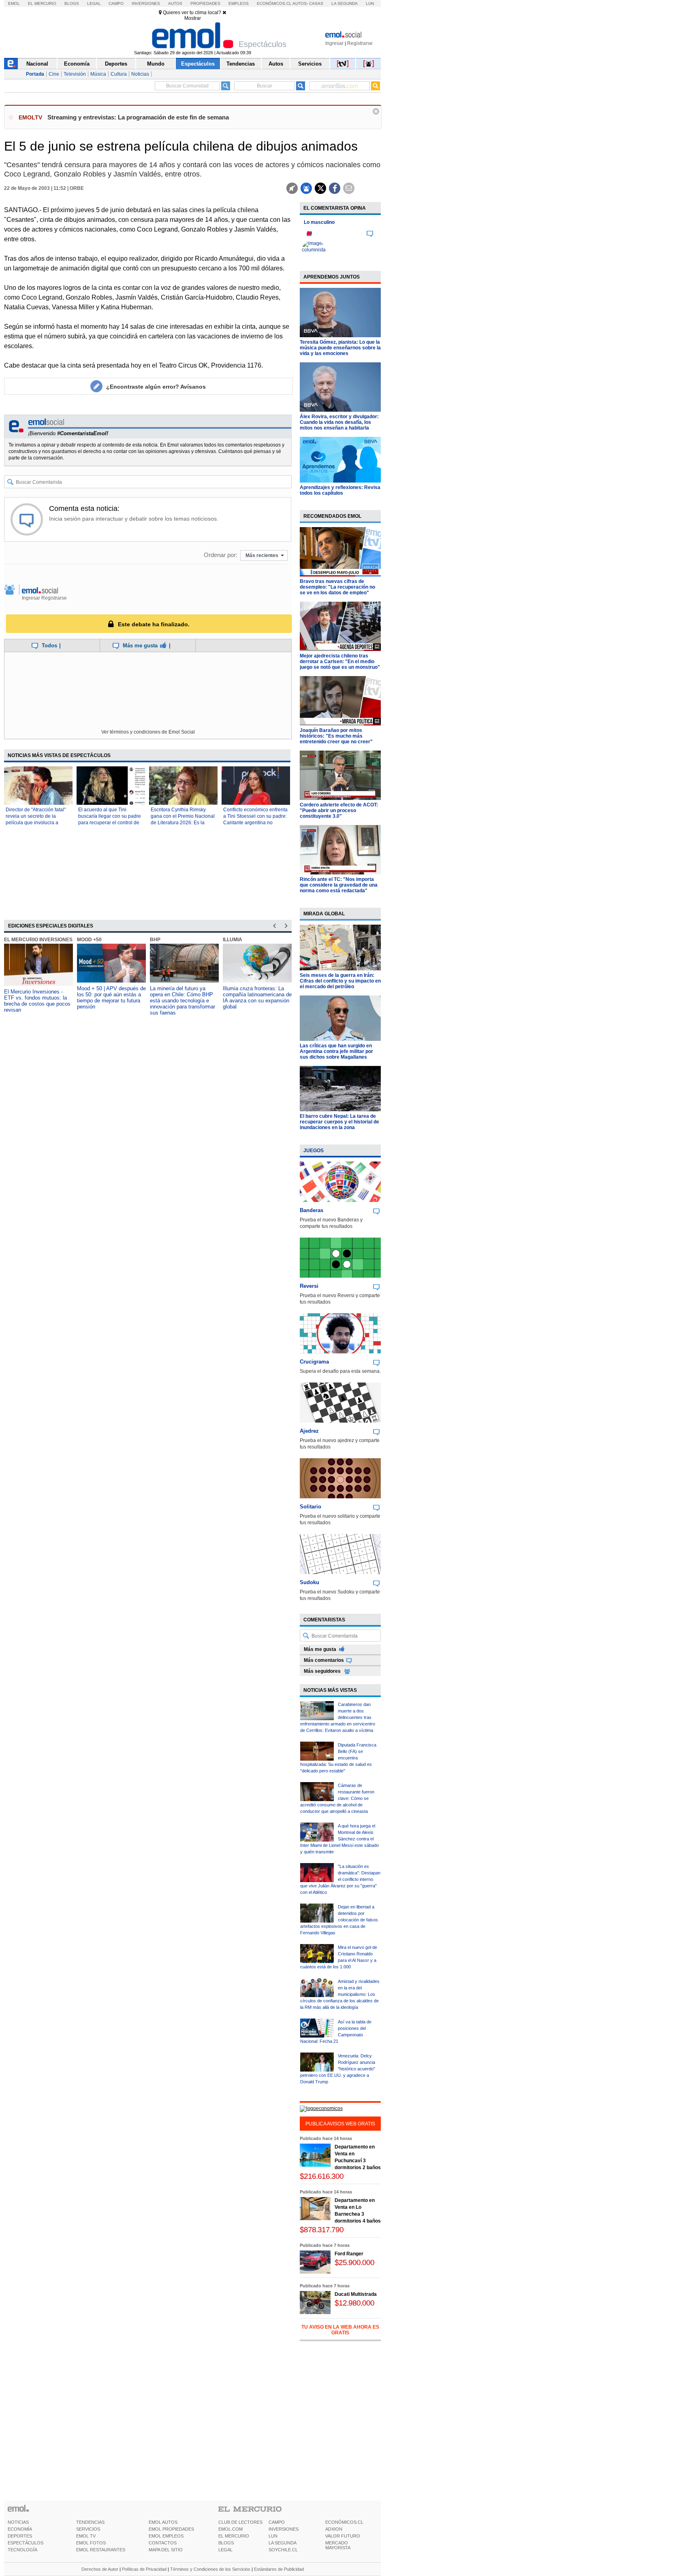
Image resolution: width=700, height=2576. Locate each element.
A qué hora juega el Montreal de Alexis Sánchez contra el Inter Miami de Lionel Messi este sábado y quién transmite (339, 1839)
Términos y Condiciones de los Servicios (210, 2569)
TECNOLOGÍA (22, 2550)
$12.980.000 (354, 2303)
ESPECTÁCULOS (26, 2543)
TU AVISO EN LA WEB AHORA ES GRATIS (340, 2330)
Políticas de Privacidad (144, 2569)
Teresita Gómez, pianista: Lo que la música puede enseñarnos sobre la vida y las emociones (340, 348)
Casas (316, 3)
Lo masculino (319, 222)
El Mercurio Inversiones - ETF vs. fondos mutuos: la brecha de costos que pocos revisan (37, 1001)
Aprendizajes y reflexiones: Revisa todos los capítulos (340, 490)
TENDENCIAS (90, 2522)
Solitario (311, 1507)
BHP (155, 940)
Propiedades (205, 3)
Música (98, 74)
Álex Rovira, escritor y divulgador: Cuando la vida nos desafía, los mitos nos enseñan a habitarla (339, 422)
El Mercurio (42, 3)
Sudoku (309, 1582)
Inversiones (146, 3)
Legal (94, 3)
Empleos (239, 3)
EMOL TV (86, 2536)
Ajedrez (309, 1431)
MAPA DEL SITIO (166, 2550)
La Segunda (345, 3)
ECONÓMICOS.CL (344, 2522)
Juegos (314, 1151)
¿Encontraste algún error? (156, 387)
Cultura (119, 74)
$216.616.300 (322, 2176)
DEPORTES (20, 2536)
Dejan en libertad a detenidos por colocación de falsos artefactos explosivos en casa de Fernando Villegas (339, 1920)
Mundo (156, 64)
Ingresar (334, 43)
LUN (273, 2536)
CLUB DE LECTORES (240, 2522)
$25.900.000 (354, 2262)
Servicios (310, 64)
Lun (370, 3)
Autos (175, 3)
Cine (54, 74)
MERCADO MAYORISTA (338, 2545)
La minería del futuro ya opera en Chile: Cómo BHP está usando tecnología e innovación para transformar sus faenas (182, 1001)
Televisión (75, 74)
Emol (14, 3)
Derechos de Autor (100, 2569)
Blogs (72, 3)
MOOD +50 (89, 940)
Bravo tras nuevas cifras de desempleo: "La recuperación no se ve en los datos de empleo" (337, 587)
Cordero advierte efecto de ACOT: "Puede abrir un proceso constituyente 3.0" (339, 810)
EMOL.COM (230, 2529)
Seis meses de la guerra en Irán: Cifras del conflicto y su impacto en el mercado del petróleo (340, 981)
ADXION (334, 2529)
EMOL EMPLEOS (166, 2536)
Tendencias (241, 64)
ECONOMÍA (20, 2529)
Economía (77, 64)
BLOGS (226, 2543)
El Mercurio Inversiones (38, 940)
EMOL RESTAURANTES (101, 2550)
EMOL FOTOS (91, 2543)
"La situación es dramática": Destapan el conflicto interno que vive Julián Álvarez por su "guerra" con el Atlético (340, 1879)
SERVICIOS (88, 2529)
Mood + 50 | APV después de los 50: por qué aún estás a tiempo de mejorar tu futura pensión (111, 998)
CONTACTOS (163, 2543)
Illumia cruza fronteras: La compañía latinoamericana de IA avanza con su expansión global (257, 998)
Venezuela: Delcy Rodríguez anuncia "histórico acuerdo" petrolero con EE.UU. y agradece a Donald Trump (338, 2069)
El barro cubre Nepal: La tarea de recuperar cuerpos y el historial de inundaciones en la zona (339, 1122)
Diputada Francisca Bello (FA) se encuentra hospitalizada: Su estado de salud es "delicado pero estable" (338, 1758)
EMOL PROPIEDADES (171, 2529)
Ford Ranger (349, 2254)
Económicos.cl (274, 3)
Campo (116, 3)
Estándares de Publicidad (279, 2569)
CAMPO (277, 2522)
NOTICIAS (18, 2522)
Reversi (309, 1286)
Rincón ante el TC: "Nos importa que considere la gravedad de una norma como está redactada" (339, 885)
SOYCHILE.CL (283, 2550)
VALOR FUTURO (343, 2536)
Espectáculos (198, 64)
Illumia (233, 940)
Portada (35, 74)
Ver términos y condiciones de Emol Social (148, 732)
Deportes (116, 64)
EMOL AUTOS (163, 2522)
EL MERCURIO (234, 2536)
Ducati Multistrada (356, 2294)
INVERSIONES (284, 2529)
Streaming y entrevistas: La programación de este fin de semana (138, 117)
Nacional (37, 64)
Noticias (140, 74)
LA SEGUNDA (283, 2543)
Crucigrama (314, 1362)
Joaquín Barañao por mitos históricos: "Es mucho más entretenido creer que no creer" (336, 736)
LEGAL (225, 2550)
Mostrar (193, 18)
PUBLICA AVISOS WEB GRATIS (340, 2124)
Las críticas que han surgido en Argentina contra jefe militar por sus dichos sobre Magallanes (336, 1051)
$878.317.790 (322, 2230)
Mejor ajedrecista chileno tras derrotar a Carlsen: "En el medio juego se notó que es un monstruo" (340, 662)
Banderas (312, 1210)
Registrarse (360, 43)
